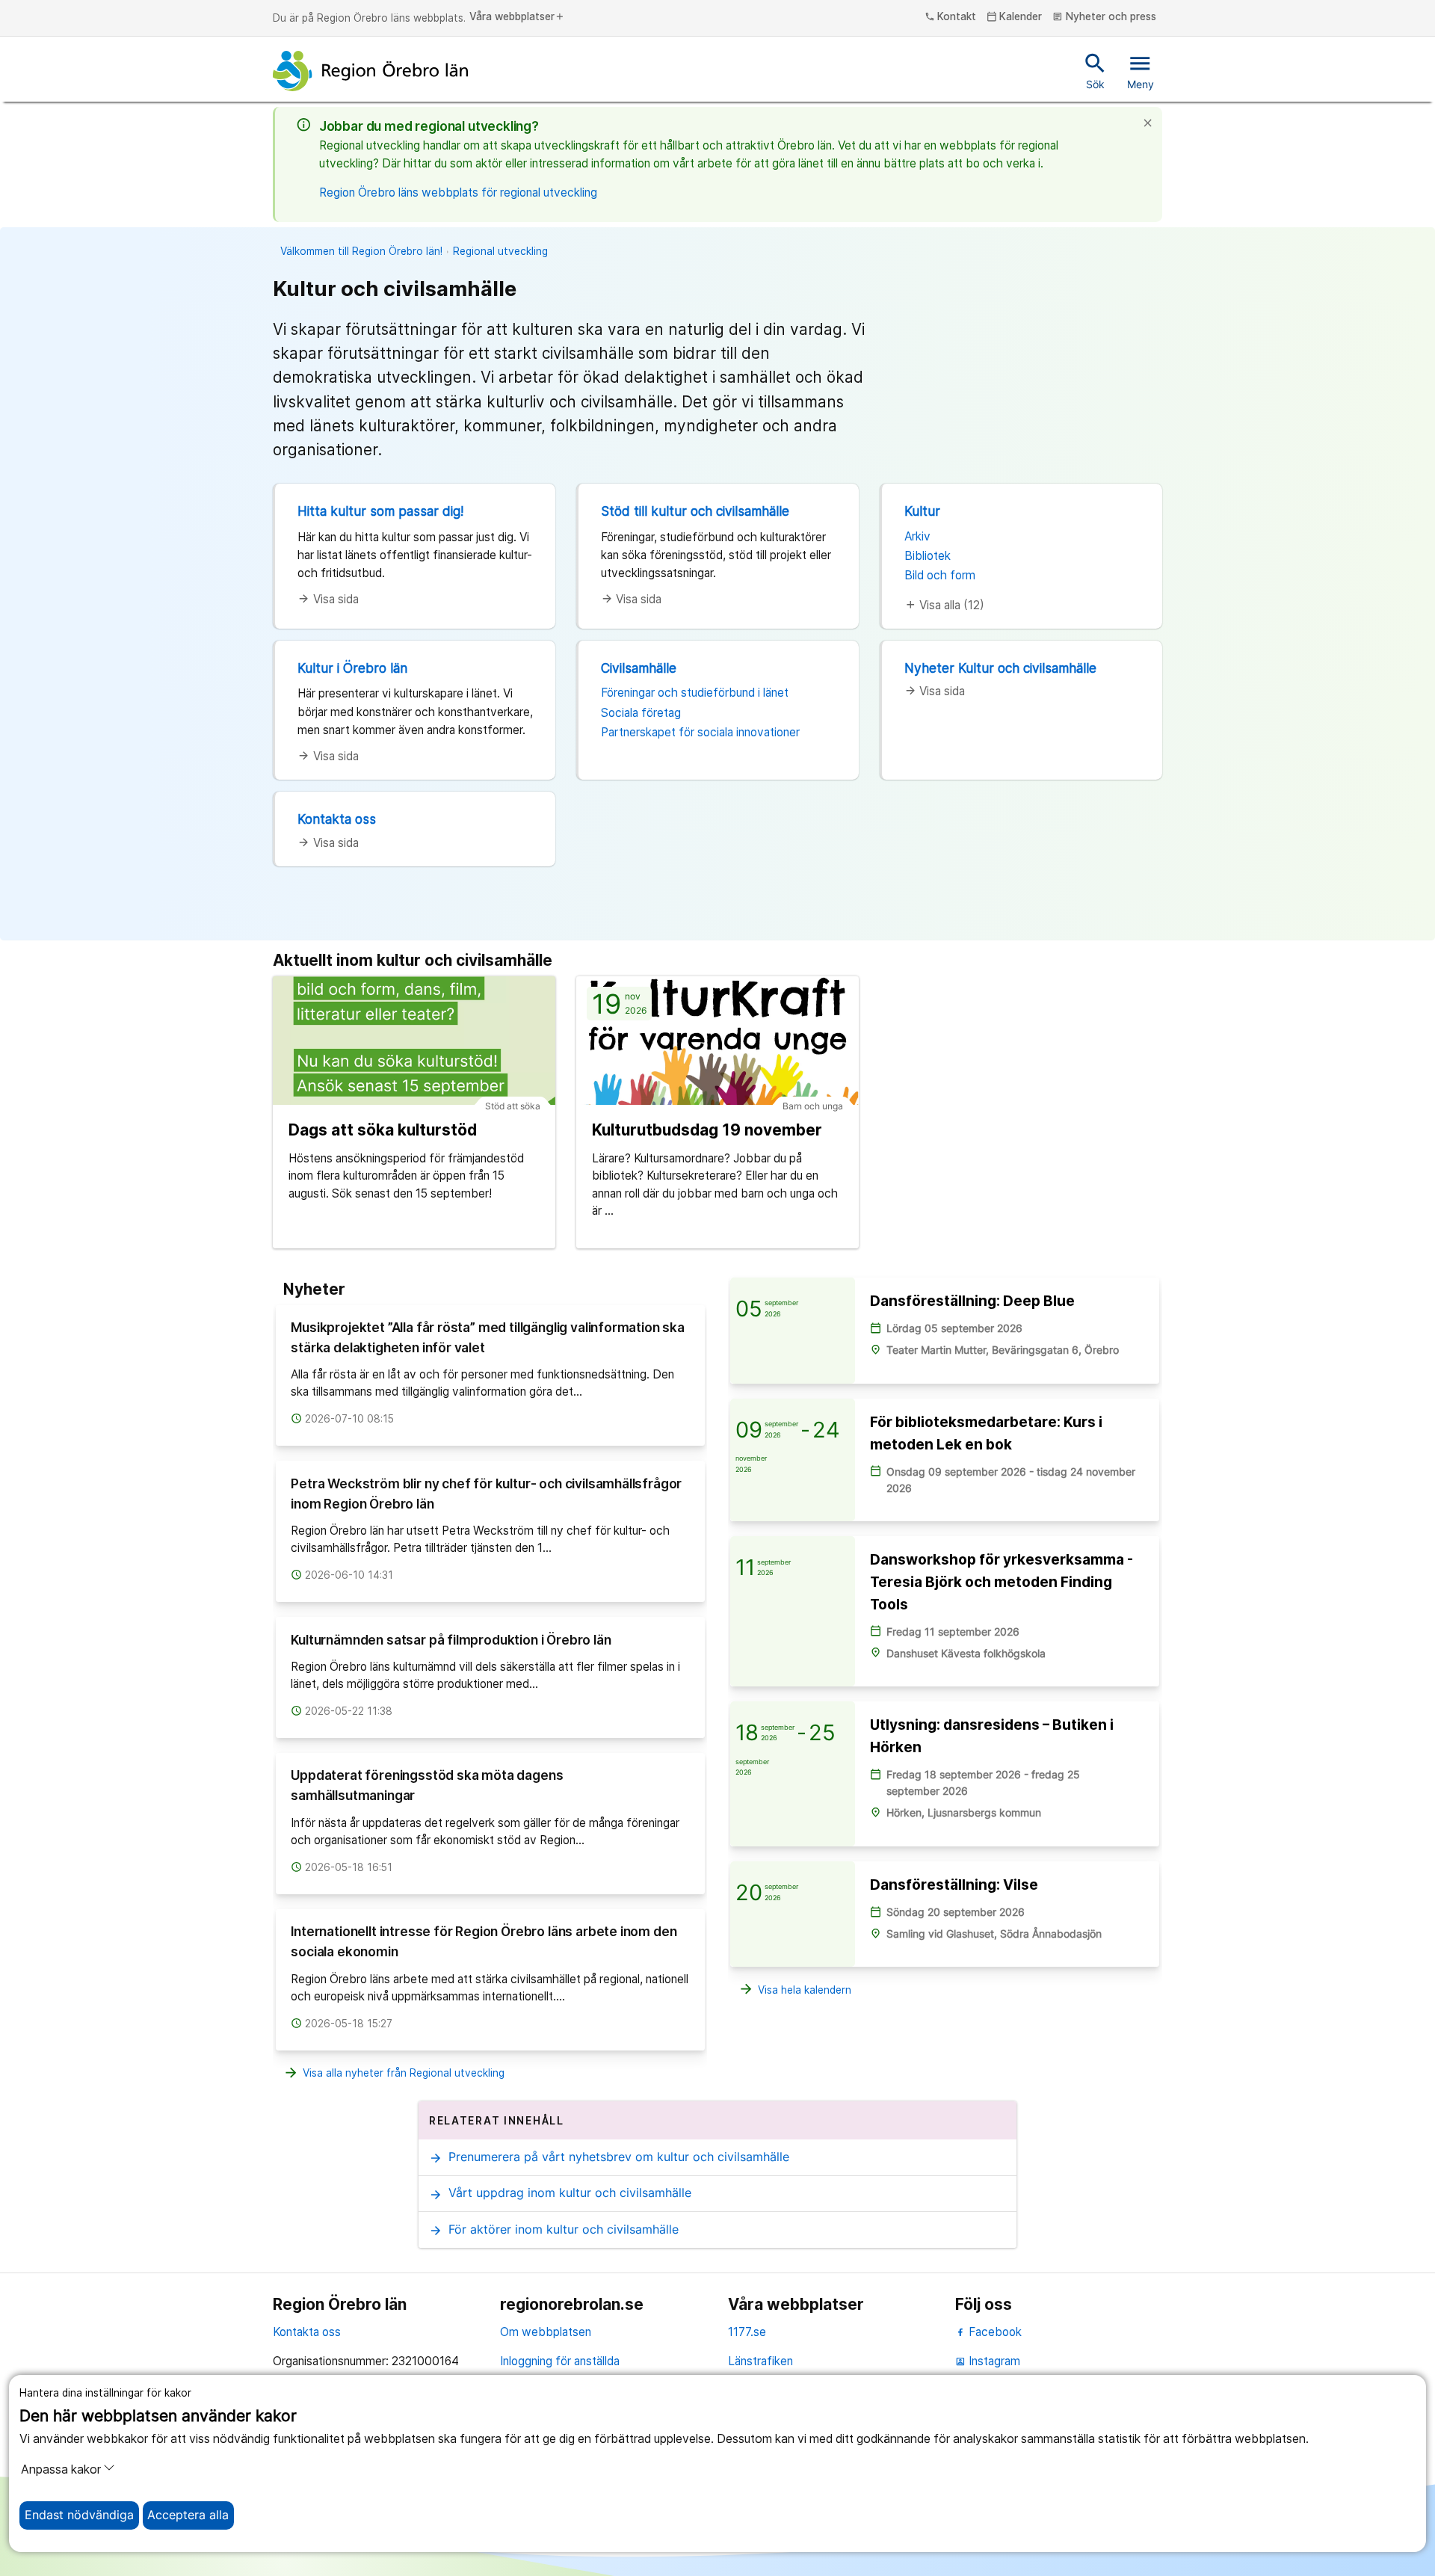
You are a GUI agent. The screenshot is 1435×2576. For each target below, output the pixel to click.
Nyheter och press (1104, 17)
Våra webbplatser (517, 17)
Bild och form (940, 575)
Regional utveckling (500, 251)
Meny (1141, 70)
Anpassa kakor (61, 2469)
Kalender (1015, 17)
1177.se (747, 2332)
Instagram (988, 2361)
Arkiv (917, 536)
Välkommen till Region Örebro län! (361, 251)
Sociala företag (641, 713)
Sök (1095, 70)
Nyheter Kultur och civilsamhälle (1000, 668)
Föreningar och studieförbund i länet (695, 693)
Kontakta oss (337, 819)
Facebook (994, 2332)
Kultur (922, 511)
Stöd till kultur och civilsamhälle (695, 511)
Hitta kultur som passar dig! (380, 511)
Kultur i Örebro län (352, 668)
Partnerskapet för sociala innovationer (700, 732)
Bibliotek (928, 556)
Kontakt (951, 17)
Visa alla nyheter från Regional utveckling (394, 2073)
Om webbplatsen (546, 2332)
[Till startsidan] (371, 71)
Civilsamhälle (639, 668)
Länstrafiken (760, 2361)
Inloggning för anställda (560, 2361)
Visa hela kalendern (795, 1989)
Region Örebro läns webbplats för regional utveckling (458, 192)
